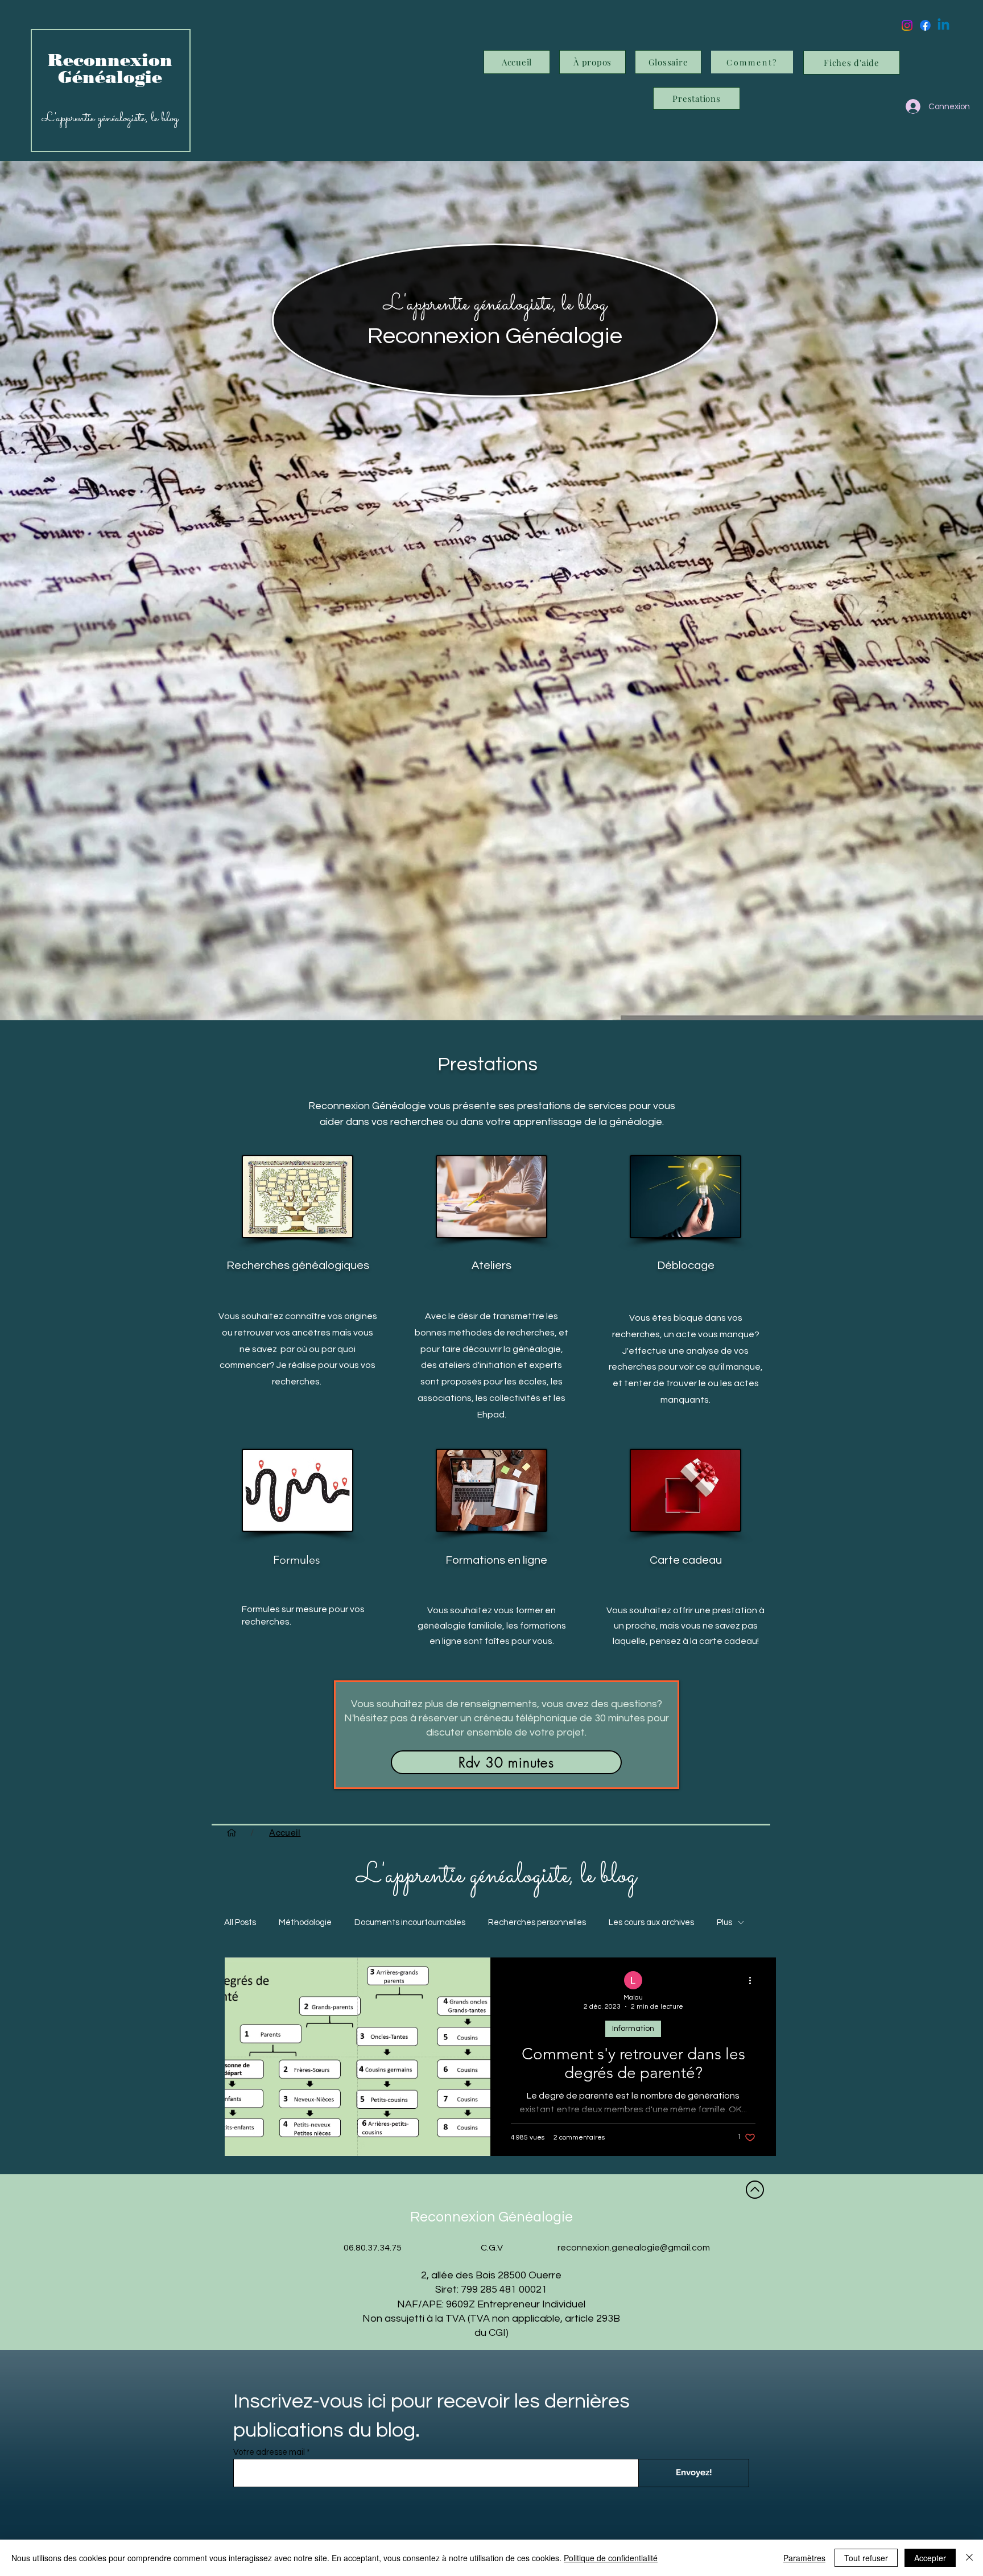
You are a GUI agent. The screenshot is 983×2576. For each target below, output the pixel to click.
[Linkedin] (943, 25)
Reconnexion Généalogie (495, 336)
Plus (724, 1922)
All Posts (240, 1922)
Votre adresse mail (269, 2452)
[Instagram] (907, 25)
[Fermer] (969, 2558)
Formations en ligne (496, 1560)
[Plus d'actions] (754, 1981)
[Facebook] (925, 25)
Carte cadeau (686, 1560)
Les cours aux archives (651, 1922)
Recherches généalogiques (298, 1266)
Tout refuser (866, 2558)
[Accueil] (232, 1833)
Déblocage (686, 1266)
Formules (297, 1560)
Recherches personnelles (537, 1922)
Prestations (488, 1064)
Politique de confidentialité (611, 2558)
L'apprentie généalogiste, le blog (495, 304)
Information (633, 2029)
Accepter (930, 2558)
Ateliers (491, 1266)
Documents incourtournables (410, 1922)
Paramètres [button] (804, 2558)
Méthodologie (305, 1922)
